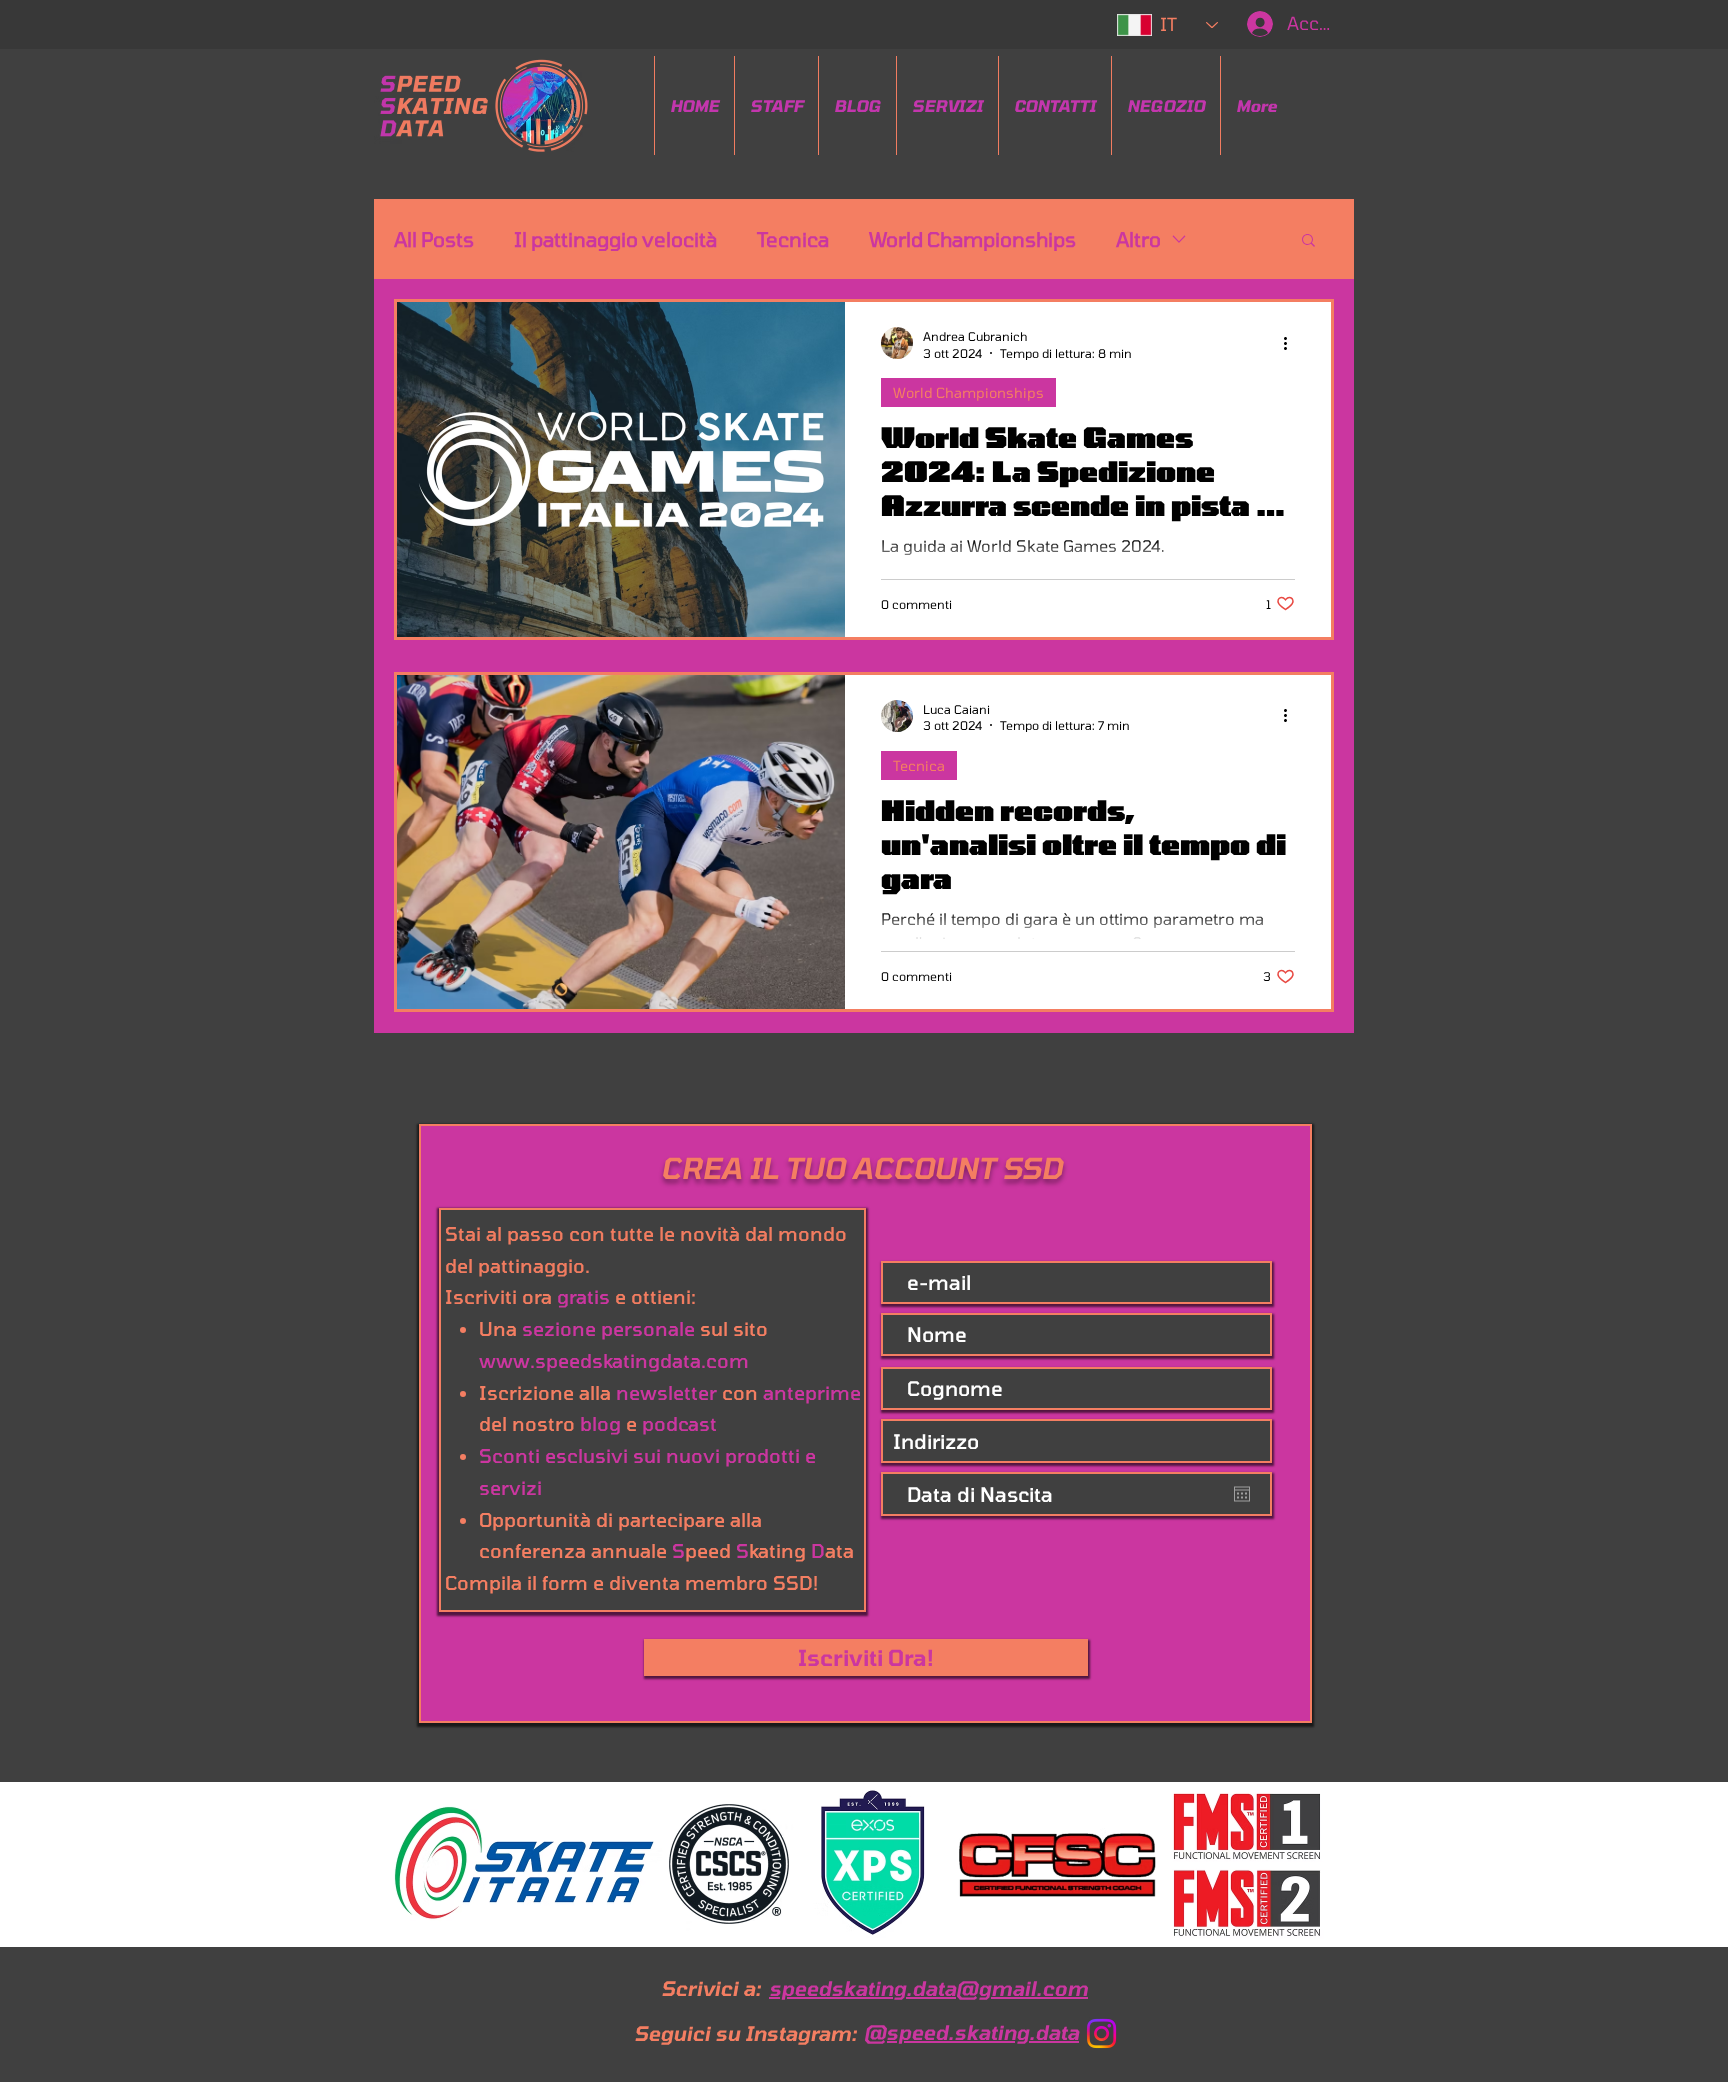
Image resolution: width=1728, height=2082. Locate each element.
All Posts (434, 239)
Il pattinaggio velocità (615, 239)
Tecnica (793, 239)
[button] (1308, 241)
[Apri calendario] (1242, 1494)
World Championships (972, 239)
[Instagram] (1101, 2033)
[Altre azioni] (1292, 343)
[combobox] (1076, 1441)
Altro (1138, 239)
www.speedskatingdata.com (614, 1360)
